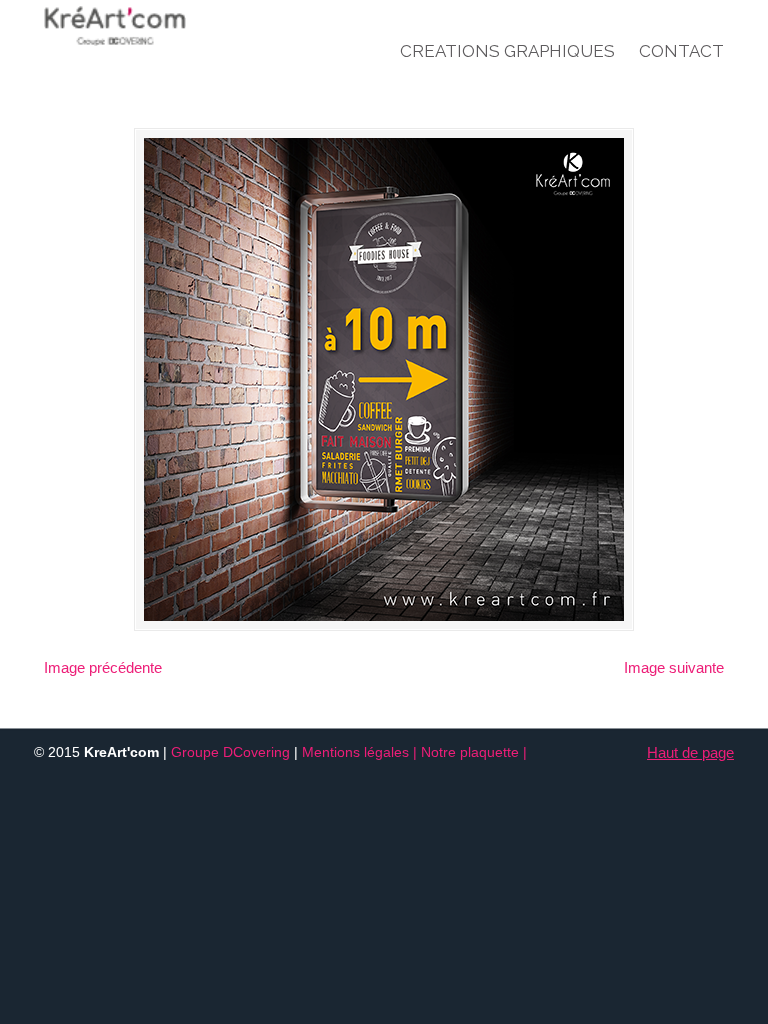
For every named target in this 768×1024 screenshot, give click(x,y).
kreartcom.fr (154, 26)
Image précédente (103, 667)
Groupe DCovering (230, 752)
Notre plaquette (470, 752)
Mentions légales (355, 752)
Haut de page (690, 752)
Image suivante (674, 667)
